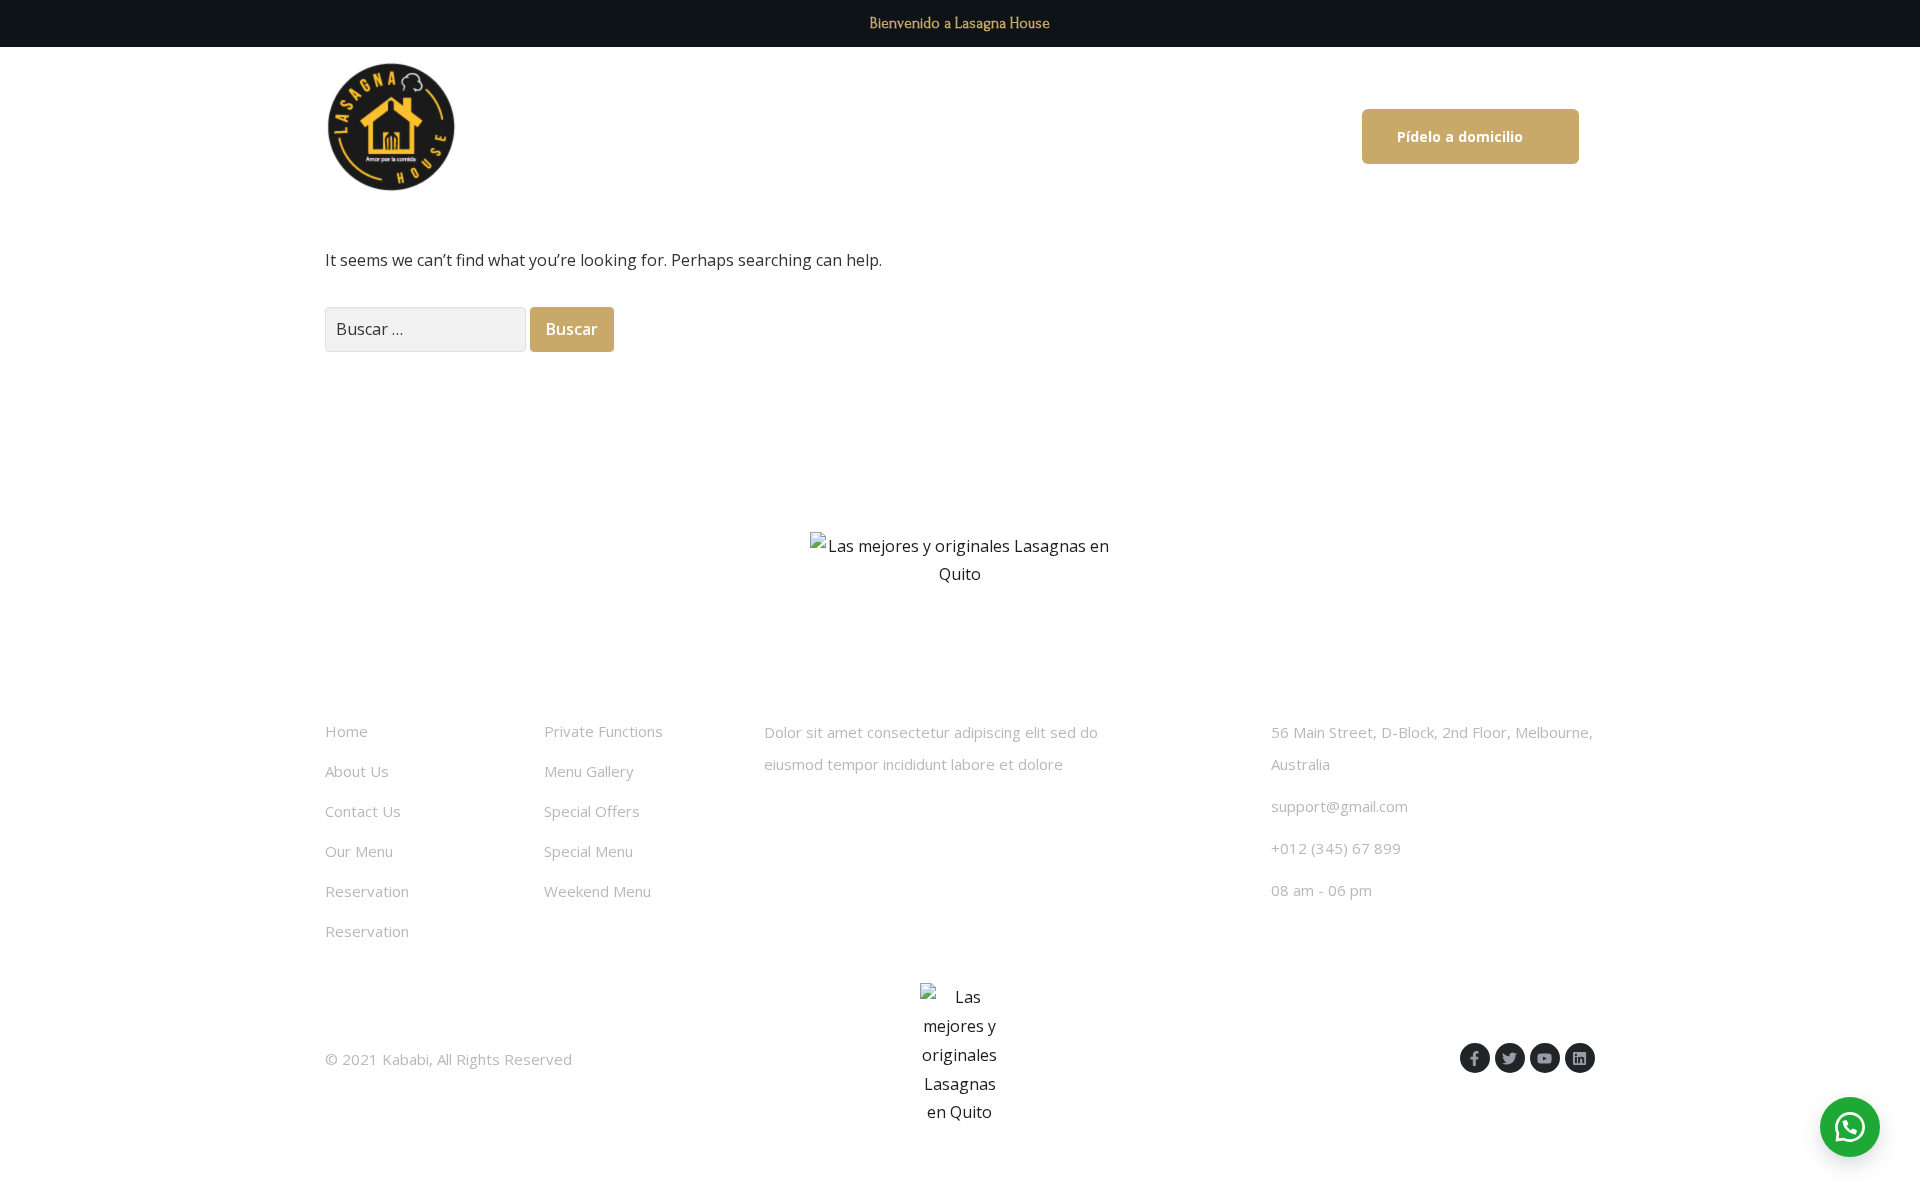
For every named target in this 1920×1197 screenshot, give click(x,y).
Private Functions (603, 731)
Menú (902, 136)
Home (346, 731)
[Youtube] (1545, 1058)
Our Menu (359, 851)
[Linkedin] (1580, 1058)
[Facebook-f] (1475, 1058)
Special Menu (588, 851)
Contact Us (363, 811)
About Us (357, 771)
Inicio (675, 136)
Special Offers (592, 811)
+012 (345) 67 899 (1336, 848)
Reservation (367, 891)
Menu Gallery (589, 771)
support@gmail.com (1339, 806)
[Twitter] (1510, 1058)
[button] (1470, 136)
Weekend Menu (597, 891)
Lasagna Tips (788, 136)
